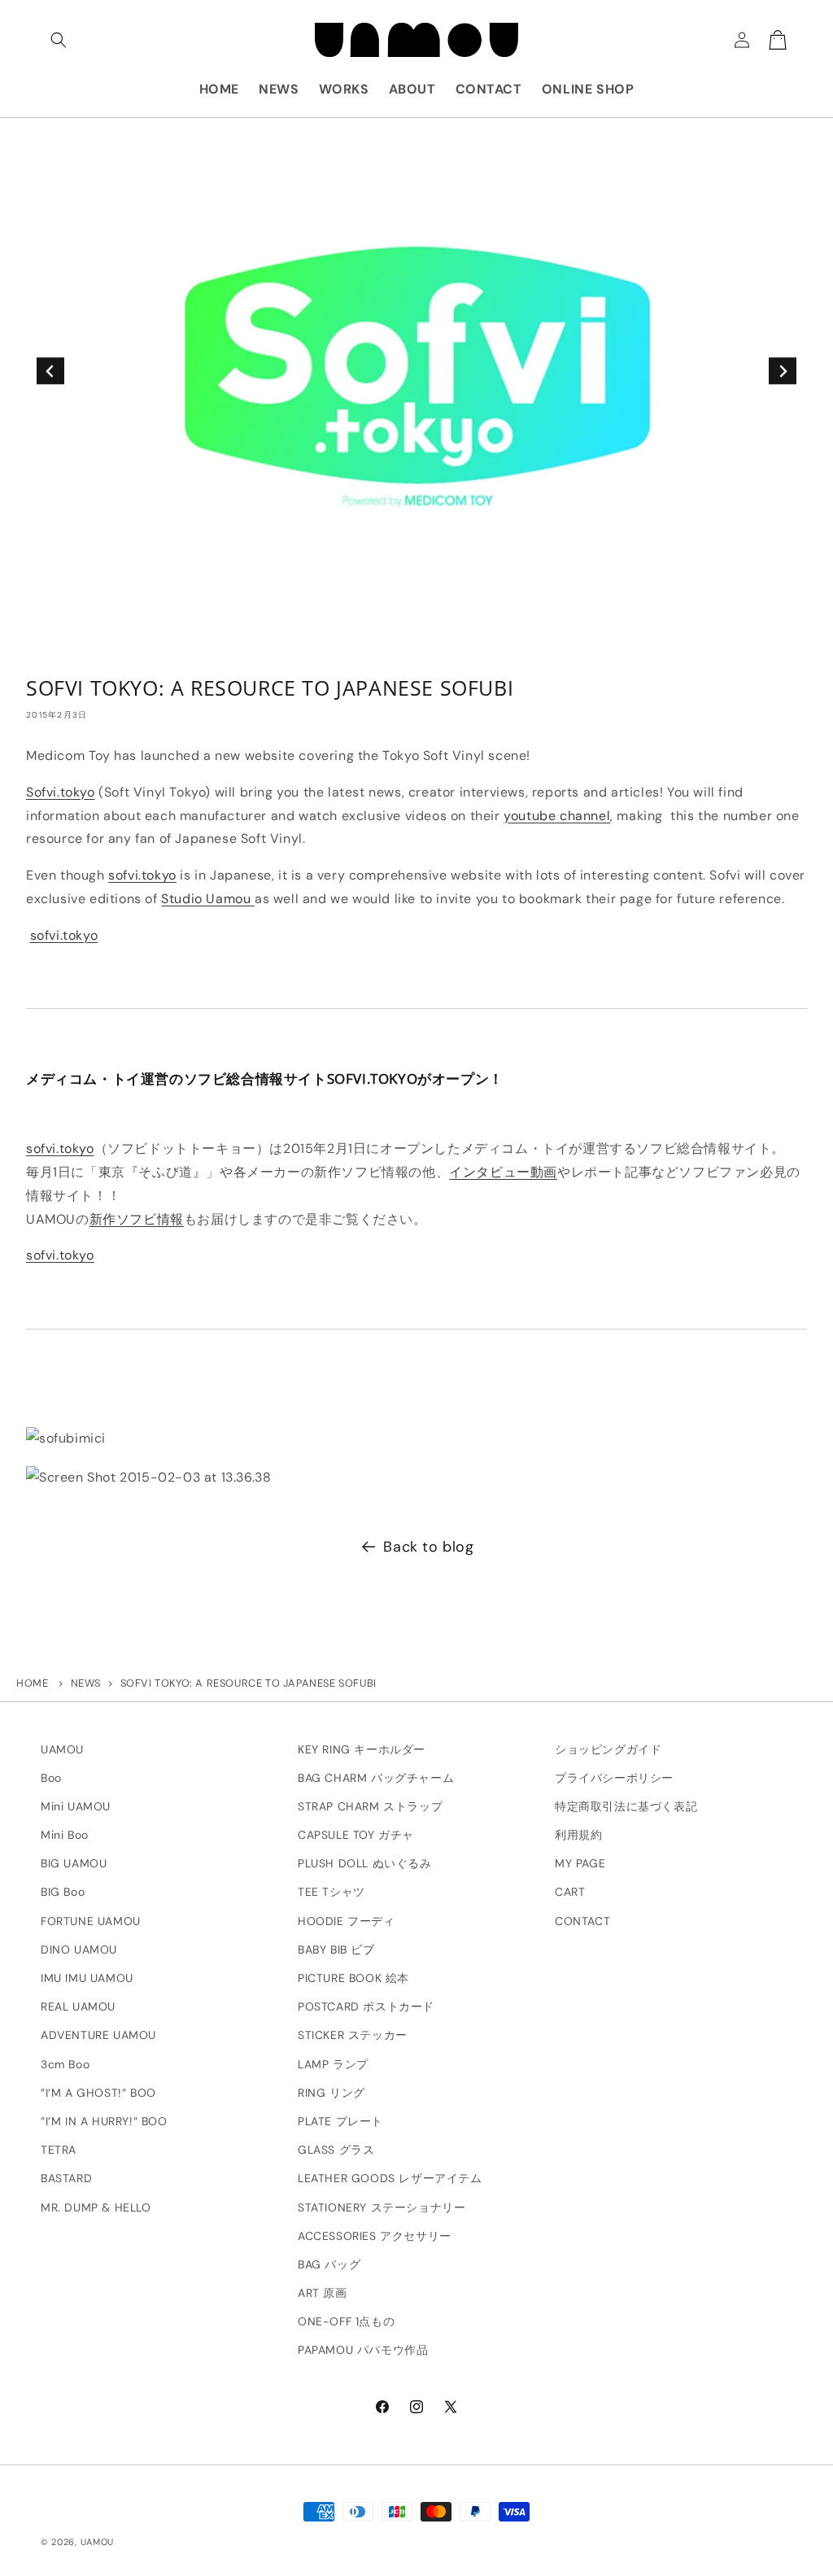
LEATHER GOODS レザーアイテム (390, 2178)
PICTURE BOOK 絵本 (353, 1978)
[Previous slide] (50, 371)
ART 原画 (323, 2293)
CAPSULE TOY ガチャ (356, 1835)
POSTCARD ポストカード (366, 2006)
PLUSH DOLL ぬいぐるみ (365, 1863)
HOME (32, 1683)
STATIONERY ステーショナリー (382, 2207)
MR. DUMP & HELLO (96, 2207)
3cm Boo (65, 2064)
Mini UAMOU (76, 1806)
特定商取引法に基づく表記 (626, 1806)
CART (570, 1892)
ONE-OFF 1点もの (346, 2321)
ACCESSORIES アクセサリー (375, 2236)
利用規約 (578, 1835)
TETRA (59, 2150)
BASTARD (66, 2178)
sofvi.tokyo (142, 875)
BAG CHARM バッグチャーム (376, 1778)
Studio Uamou (208, 899)
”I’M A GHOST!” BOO (98, 2093)
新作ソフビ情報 (137, 1219)
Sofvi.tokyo (61, 792)
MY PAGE (580, 1863)
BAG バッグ (329, 2264)
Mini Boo (65, 1835)
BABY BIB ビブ (336, 1949)
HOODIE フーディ (347, 1921)
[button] (59, 40)
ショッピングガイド (608, 1749)
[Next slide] (782, 371)
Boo (51, 1778)
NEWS (86, 1683)
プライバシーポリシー (614, 1778)
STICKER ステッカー (353, 2035)
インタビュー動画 (503, 1172)
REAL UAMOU (78, 2006)
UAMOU (62, 1749)
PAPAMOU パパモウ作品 (363, 2350)
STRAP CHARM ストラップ (370, 1806)
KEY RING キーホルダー (362, 1749)
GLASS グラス (336, 2150)
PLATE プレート (340, 2121)
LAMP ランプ (333, 2064)
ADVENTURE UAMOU (98, 2035)
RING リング (331, 2093)
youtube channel (557, 816)
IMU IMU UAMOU (87, 1978)
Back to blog (428, 1547)
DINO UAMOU (79, 1949)
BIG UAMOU (74, 1863)
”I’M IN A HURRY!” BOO (104, 2121)
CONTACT (582, 1921)
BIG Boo (63, 1892)
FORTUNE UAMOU (91, 1921)
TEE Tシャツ (331, 1892)
